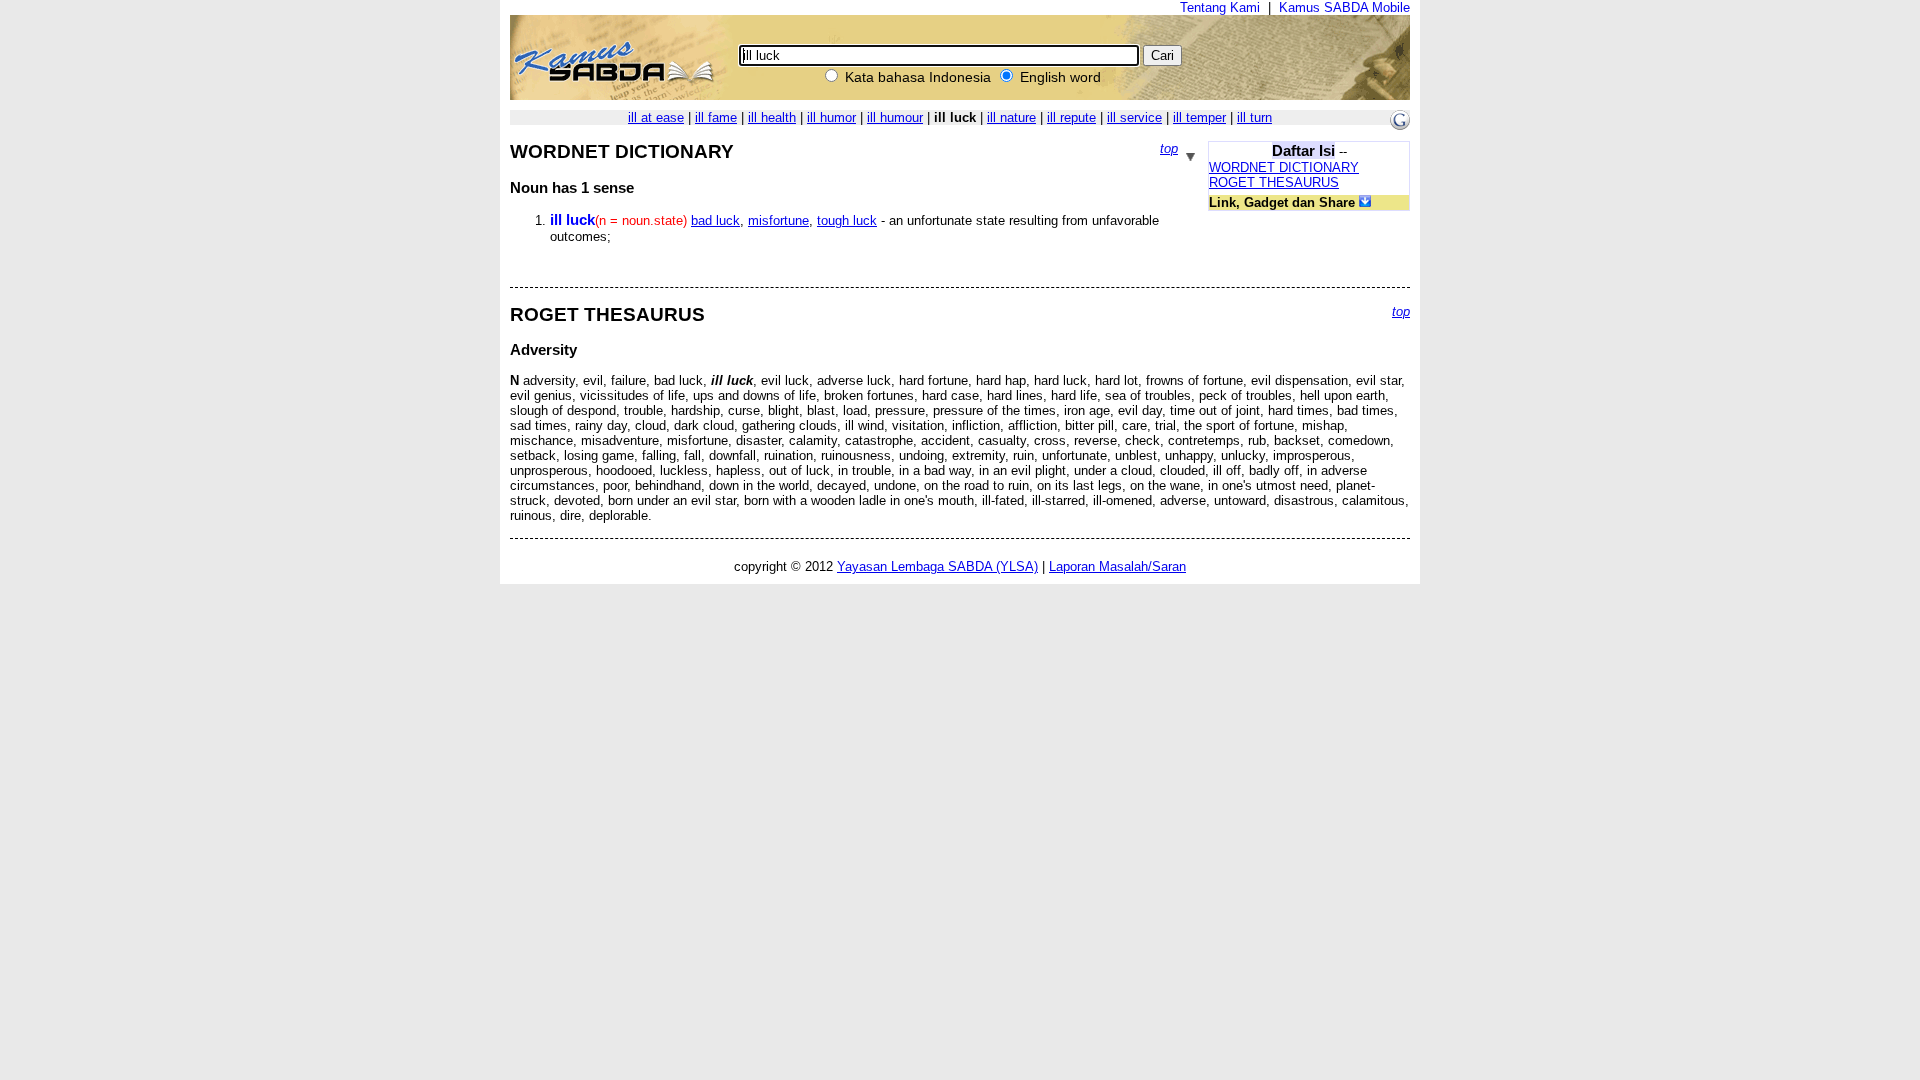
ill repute (1071, 117)
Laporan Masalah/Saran (1117, 566)
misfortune (778, 220)
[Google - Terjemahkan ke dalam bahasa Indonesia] (1400, 125)
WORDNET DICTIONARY (1284, 167)
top (1169, 148)
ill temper (1199, 117)
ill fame (716, 117)
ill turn (1254, 117)
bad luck (715, 220)
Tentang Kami (1220, 7)
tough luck (847, 220)
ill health (772, 117)
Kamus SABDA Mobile (1344, 7)
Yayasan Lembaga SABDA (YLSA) (937, 566)
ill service (1134, 117)
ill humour (895, 117)
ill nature (1011, 117)
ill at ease (656, 117)
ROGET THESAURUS (1274, 182)
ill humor (831, 117)
